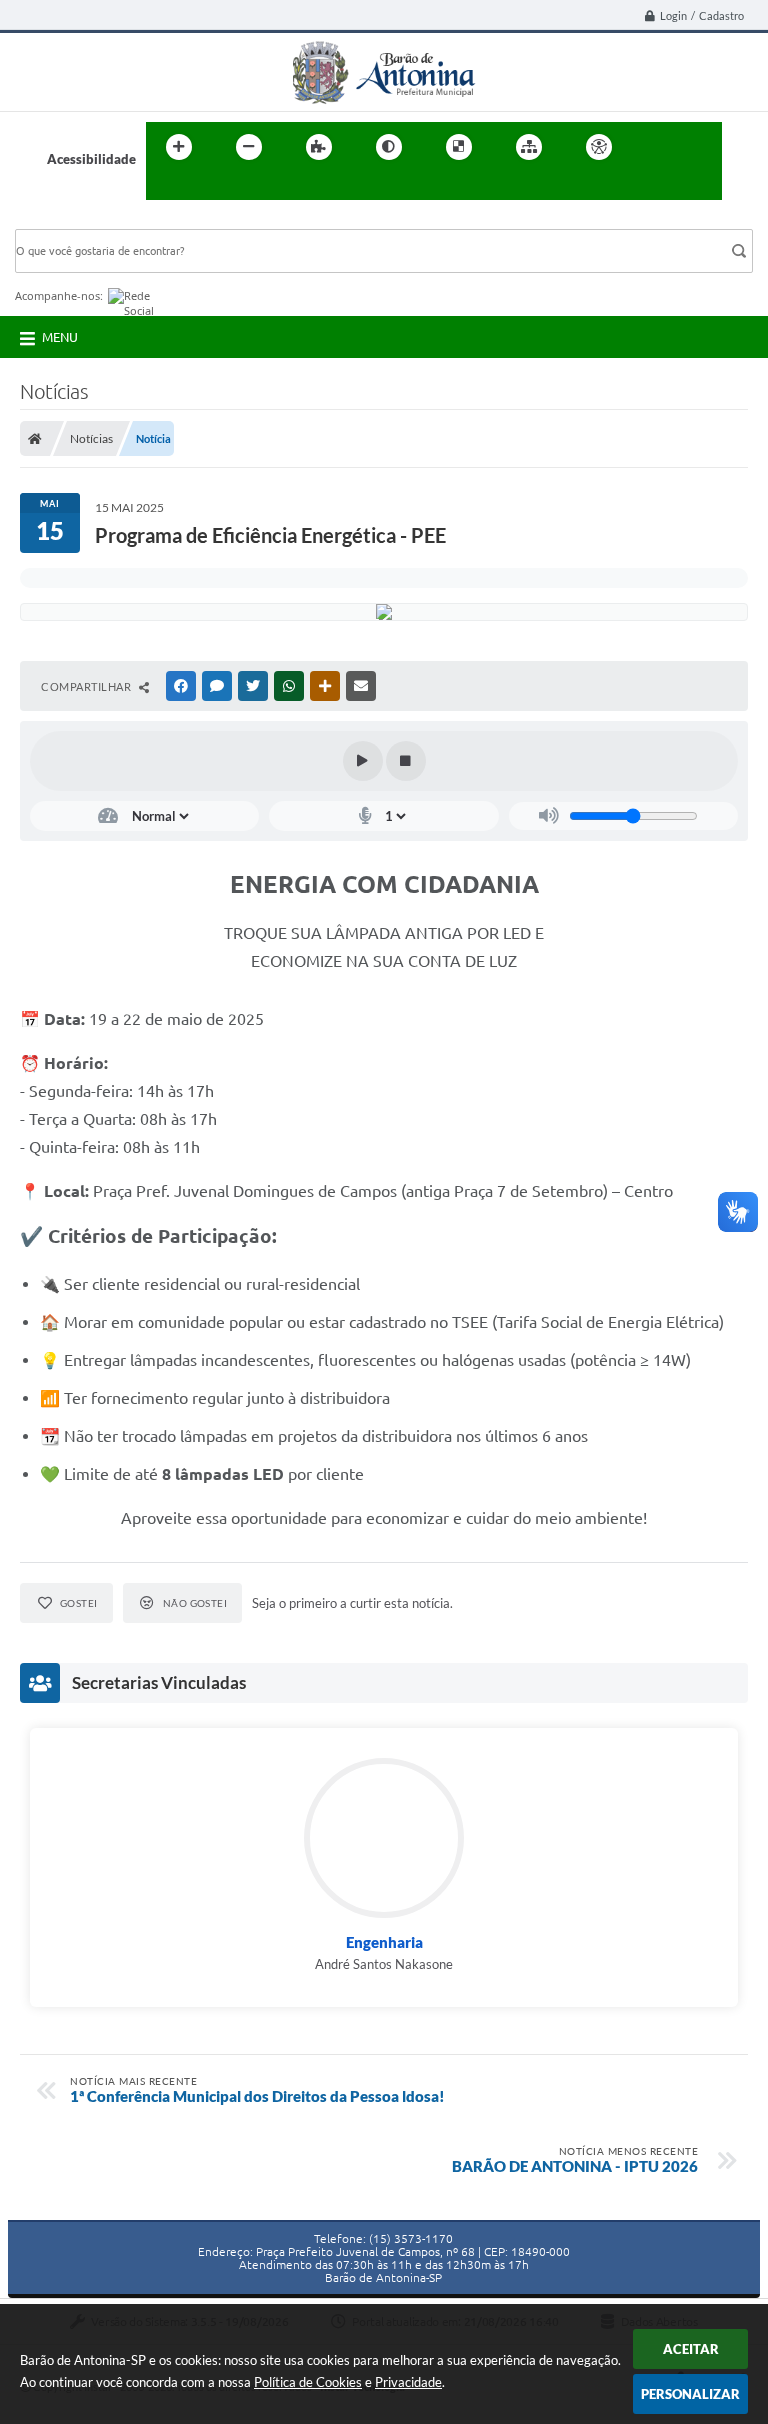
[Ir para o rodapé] (210, 188)
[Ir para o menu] (700, 147)
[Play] (363, 761)
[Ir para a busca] (166, 188)
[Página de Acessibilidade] (599, 147)
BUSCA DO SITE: (74, 219)
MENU (60, 337)
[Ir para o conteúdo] (656, 147)
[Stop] (406, 761)
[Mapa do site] (529, 147)
